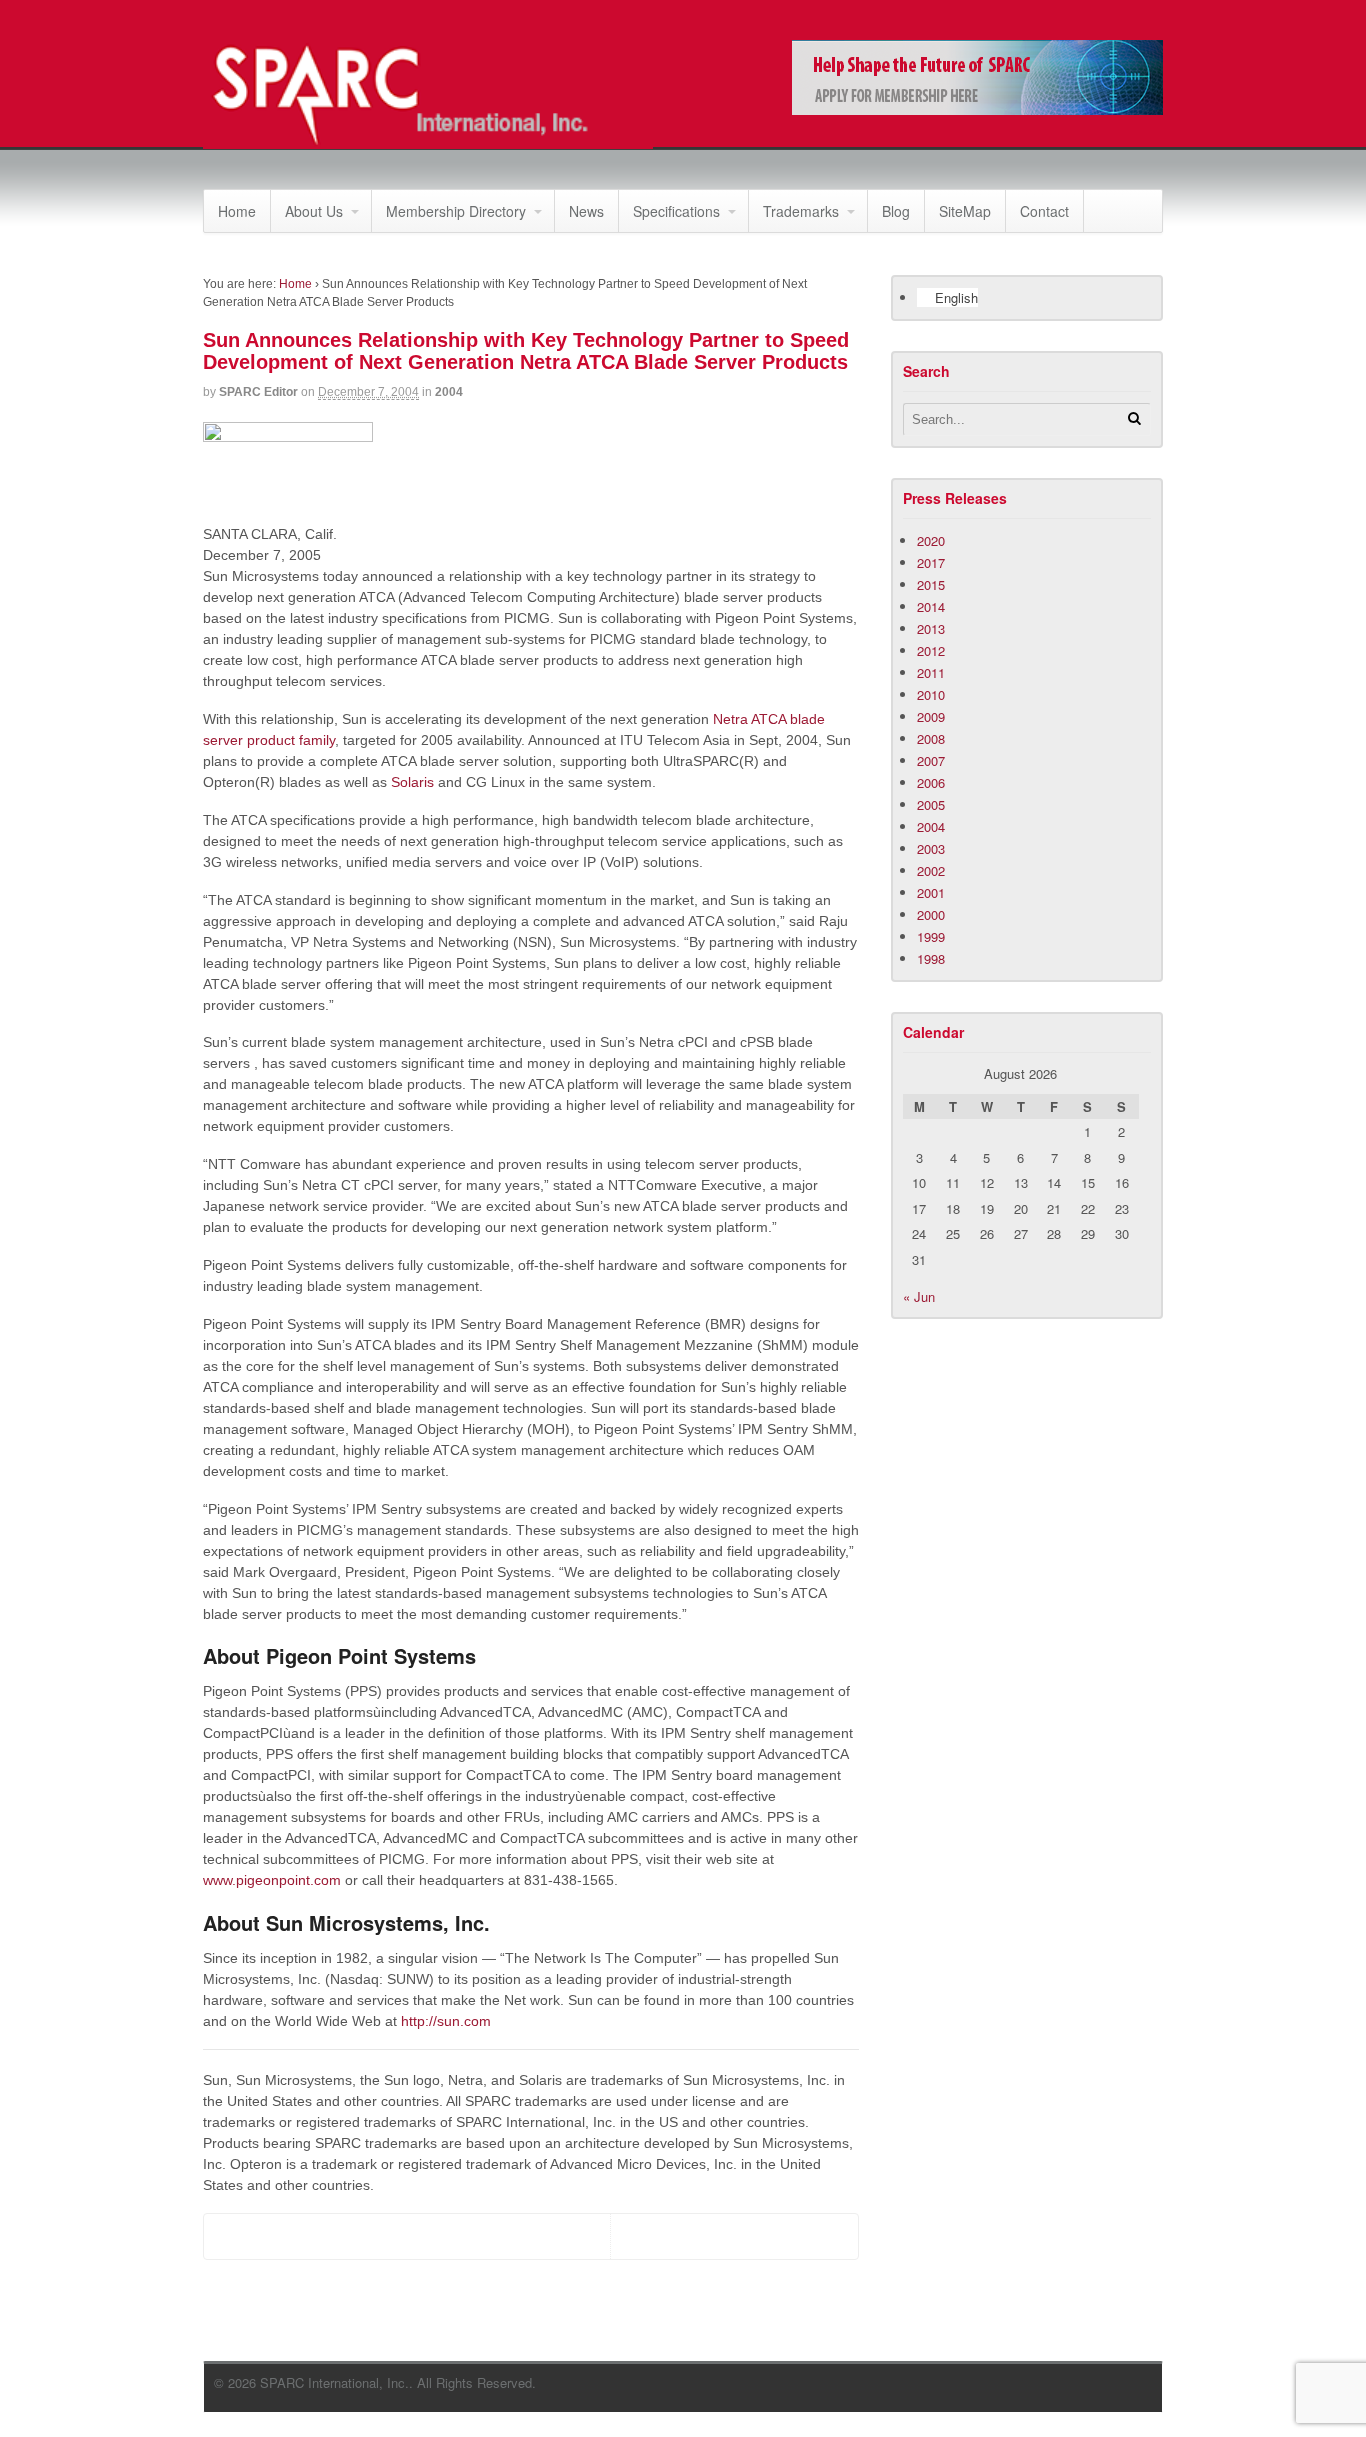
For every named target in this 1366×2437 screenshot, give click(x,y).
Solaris (412, 782)
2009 (931, 716)
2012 (931, 650)
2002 (931, 870)
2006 (931, 782)
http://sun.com (446, 2021)
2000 (931, 914)
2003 (931, 848)
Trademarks (801, 211)
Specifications (676, 211)
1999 (931, 936)
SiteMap (965, 211)
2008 (931, 738)
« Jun (919, 1296)
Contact (1044, 211)
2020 (931, 540)
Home (237, 211)
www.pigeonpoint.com (272, 1880)
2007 (931, 760)
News (586, 211)
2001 (931, 892)
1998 (931, 958)
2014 (931, 606)
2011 (931, 672)
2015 (931, 584)
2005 (931, 804)
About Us (314, 211)
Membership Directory (456, 211)
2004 (449, 392)
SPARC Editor (258, 392)
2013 (931, 628)
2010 (931, 694)
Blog (896, 211)
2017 (931, 562)
